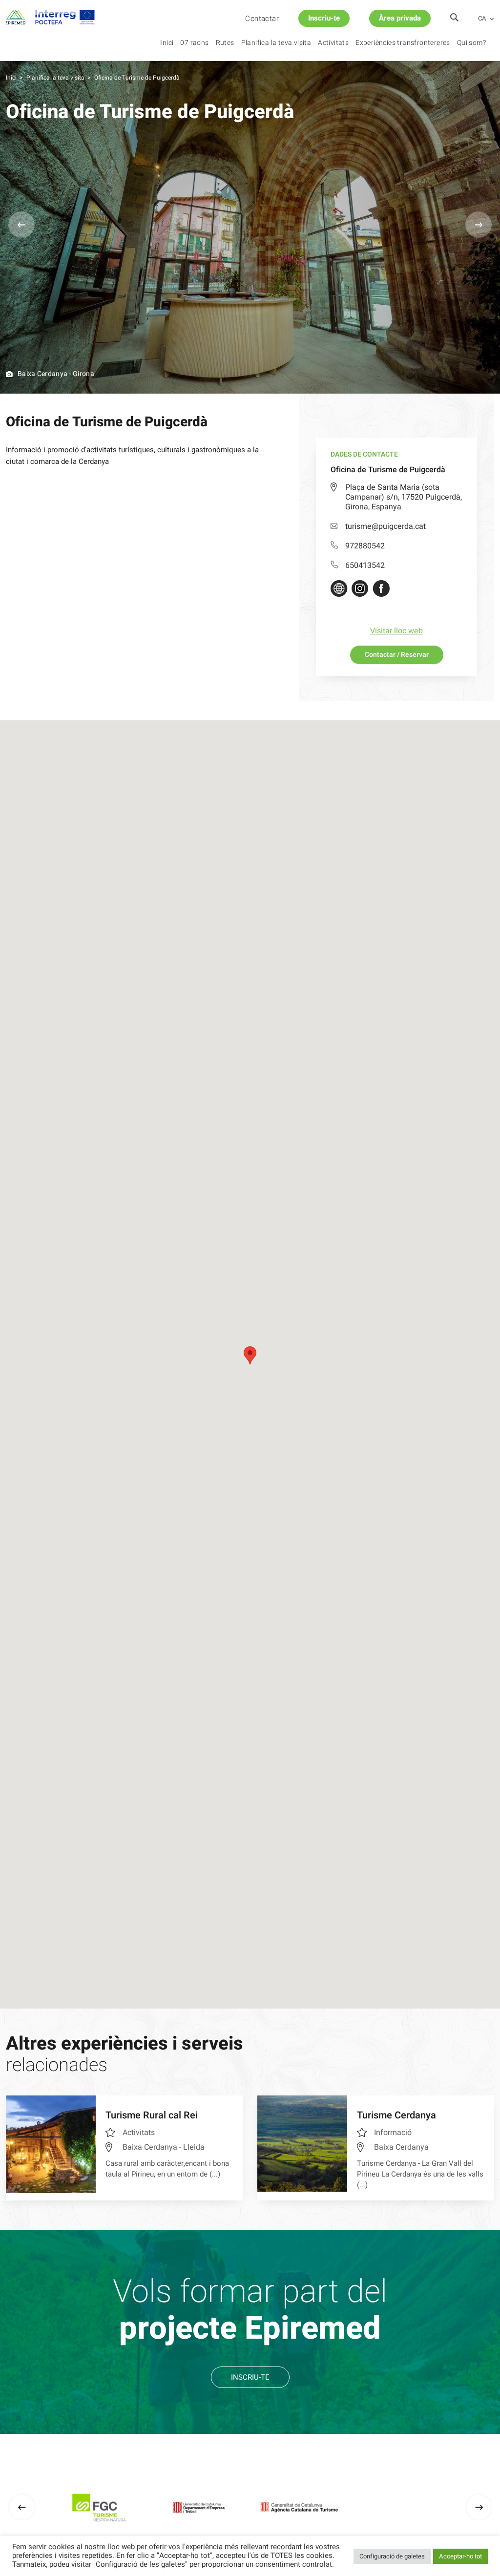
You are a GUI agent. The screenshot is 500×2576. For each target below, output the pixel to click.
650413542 (365, 565)
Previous (21, 225)
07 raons (194, 43)
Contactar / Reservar (397, 655)
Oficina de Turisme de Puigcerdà (137, 78)
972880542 (365, 546)
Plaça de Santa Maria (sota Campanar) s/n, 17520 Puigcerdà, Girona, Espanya (404, 497)
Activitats (333, 43)
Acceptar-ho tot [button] (460, 2556)
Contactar (262, 19)
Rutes (225, 43)
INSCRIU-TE (250, 2377)
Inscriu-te (324, 18)
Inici (167, 43)
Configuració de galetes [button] (392, 2556)
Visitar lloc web (396, 631)
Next (479, 225)
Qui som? (471, 43)
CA (482, 19)
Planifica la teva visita (276, 43)
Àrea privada (400, 18)
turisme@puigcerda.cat (385, 526)
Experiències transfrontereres (403, 43)
